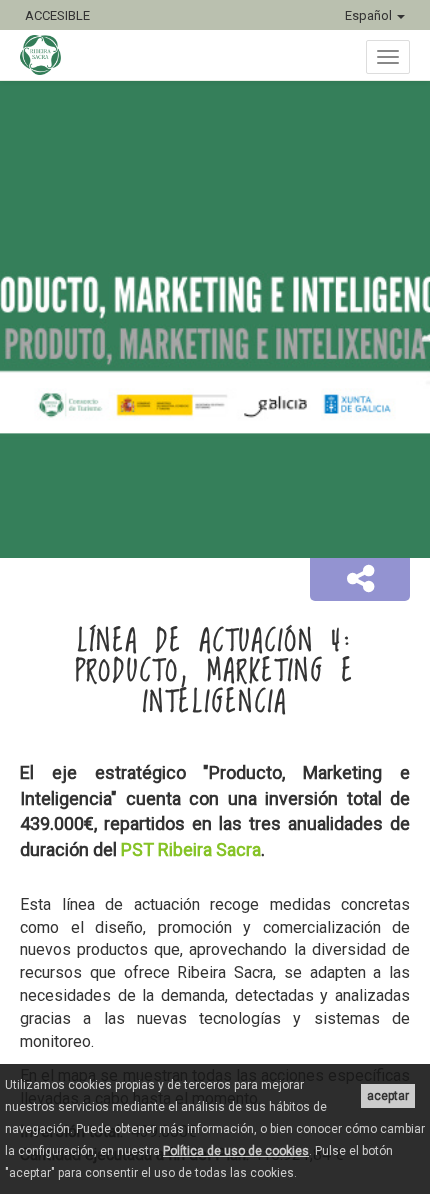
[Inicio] (50, 55)
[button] (360, 580)
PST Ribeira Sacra (191, 849)
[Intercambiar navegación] (388, 57)
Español (370, 15)
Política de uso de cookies (236, 1151)
